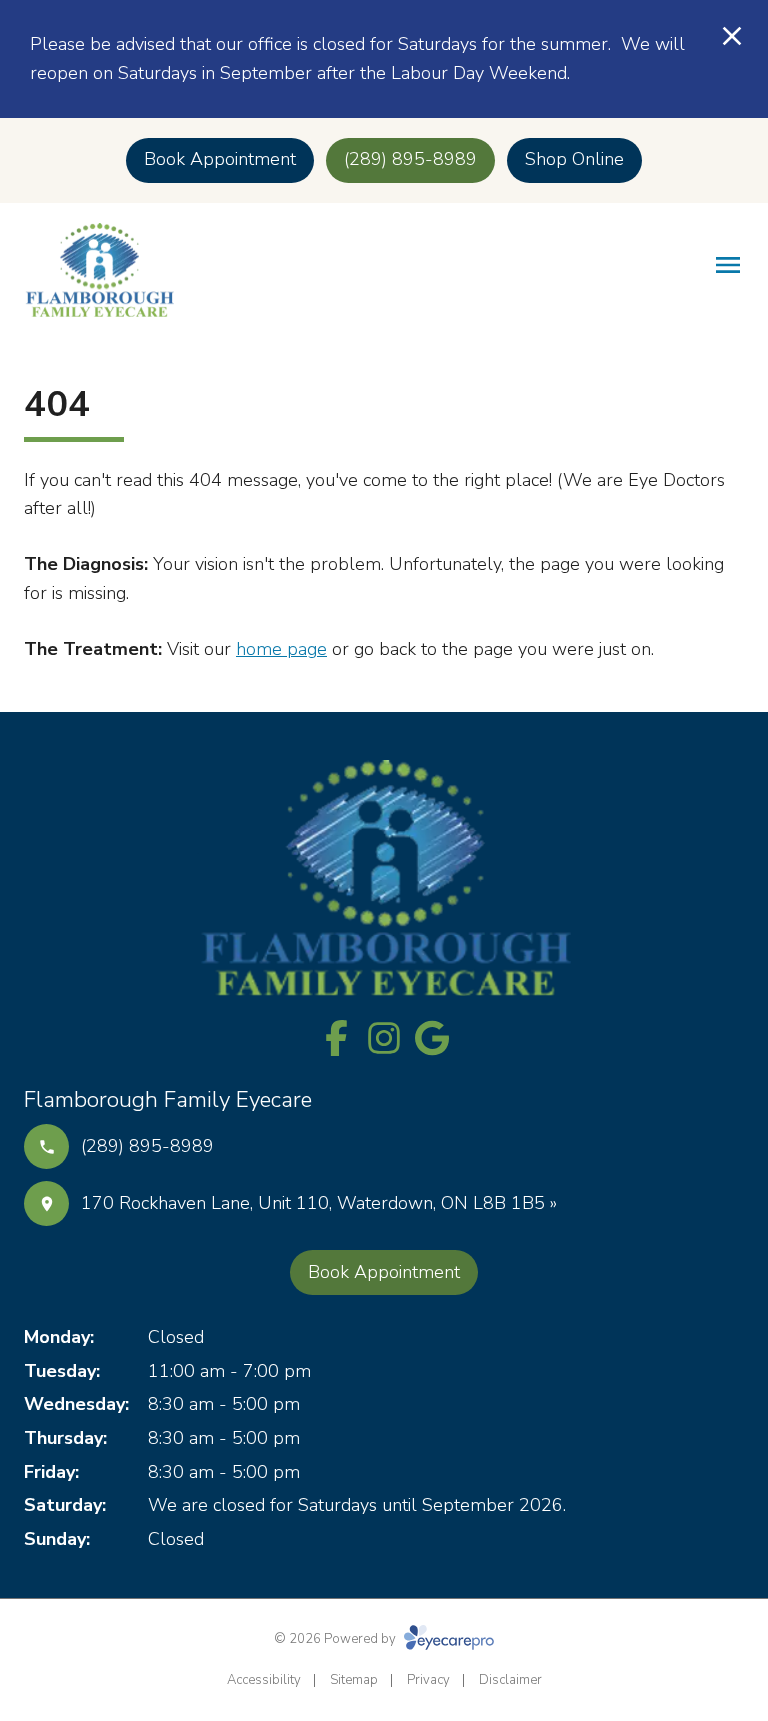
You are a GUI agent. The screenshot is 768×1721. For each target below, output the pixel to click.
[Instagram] (384, 1038)
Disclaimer (510, 1680)
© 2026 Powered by (336, 1639)
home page (281, 649)
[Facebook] (336, 1038)
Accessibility (264, 1680)
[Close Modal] (732, 37)
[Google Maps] (432, 1038)
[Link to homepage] (99, 270)
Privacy (428, 1680)
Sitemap (354, 1680)
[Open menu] (728, 265)
